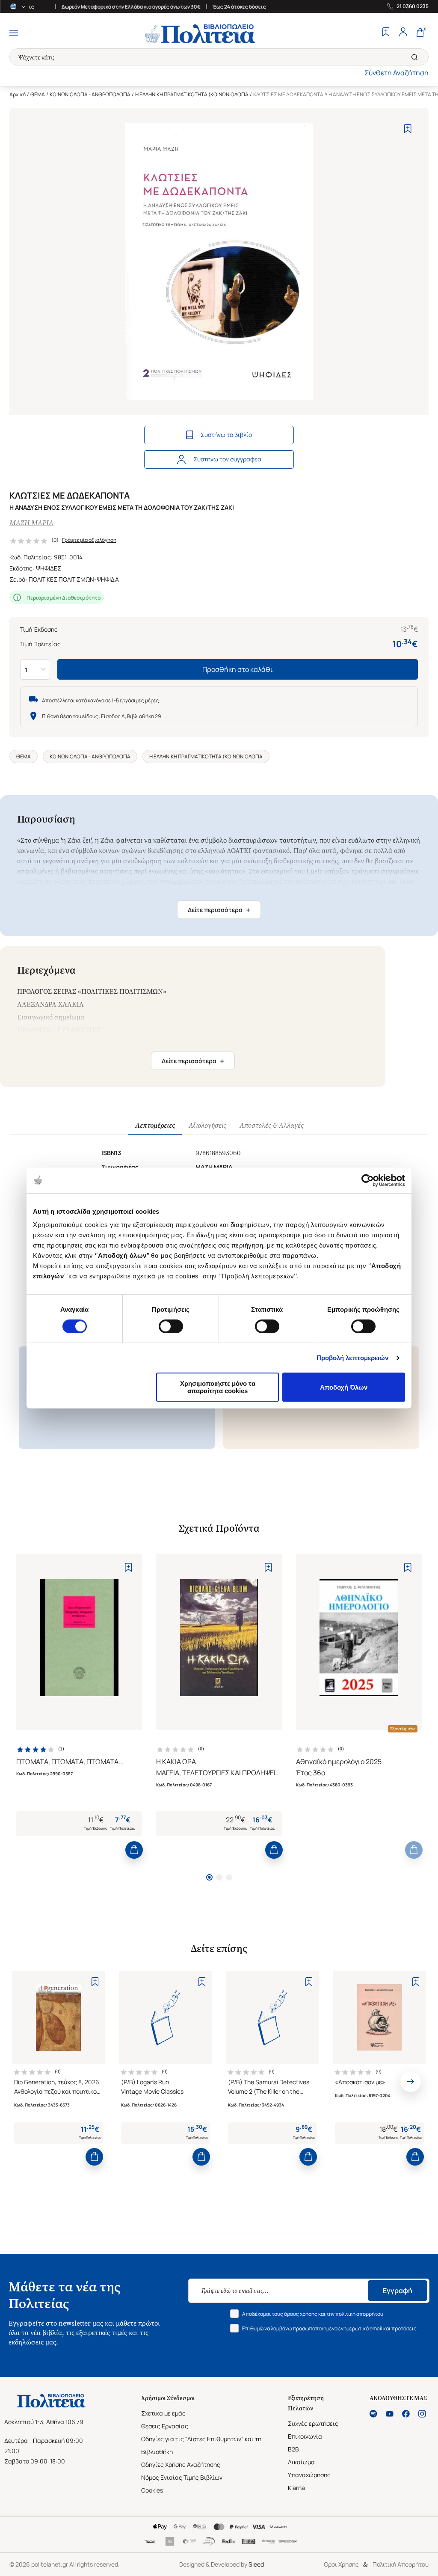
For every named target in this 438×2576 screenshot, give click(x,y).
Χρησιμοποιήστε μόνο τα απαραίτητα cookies (218, 1387)
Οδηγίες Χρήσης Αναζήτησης (181, 2465)
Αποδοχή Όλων (344, 1387)
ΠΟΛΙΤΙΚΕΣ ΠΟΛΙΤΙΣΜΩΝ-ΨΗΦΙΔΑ (74, 579)
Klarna (296, 2488)
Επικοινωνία (305, 2436)
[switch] (171, 1326)
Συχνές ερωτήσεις (313, 2423)
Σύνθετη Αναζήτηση (397, 73)
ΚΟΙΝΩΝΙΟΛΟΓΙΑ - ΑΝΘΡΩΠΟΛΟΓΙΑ (90, 94)
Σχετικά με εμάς (163, 2413)
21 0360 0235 (413, 6)
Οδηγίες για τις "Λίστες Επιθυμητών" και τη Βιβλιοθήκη (201, 2445)
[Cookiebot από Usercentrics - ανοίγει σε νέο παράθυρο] (368, 1180)
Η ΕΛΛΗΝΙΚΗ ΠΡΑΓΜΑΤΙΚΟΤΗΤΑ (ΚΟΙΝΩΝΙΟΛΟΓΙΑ (192, 94)
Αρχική (18, 94)
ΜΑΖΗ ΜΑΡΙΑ (31, 523)
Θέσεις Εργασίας (165, 2426)
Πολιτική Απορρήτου (401, 2564)
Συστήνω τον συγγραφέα (227, 459)
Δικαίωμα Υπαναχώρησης (309, 2468)
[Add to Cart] (134, 1850)
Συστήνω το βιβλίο (226, 435)
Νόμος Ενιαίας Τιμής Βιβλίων (182, 2477)
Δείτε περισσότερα (219, 910)
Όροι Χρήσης (341, 2564)
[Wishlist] (386, 33)
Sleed (256, 2564)
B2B (293, 2449)
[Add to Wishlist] (408, 129)
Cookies (152, 2490)
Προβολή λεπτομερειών (353, 1358)
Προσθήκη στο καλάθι (238, 669)
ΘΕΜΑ (38, 94)
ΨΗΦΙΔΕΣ (49, 568)
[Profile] (403, 33)
